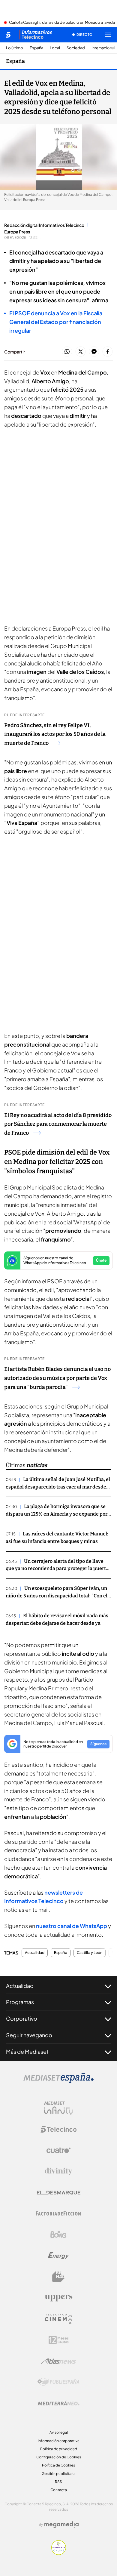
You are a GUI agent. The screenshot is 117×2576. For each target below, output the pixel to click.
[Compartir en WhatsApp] (67, 352)
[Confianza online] (59, 2553)
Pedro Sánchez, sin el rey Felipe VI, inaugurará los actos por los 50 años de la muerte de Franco (55, 734)
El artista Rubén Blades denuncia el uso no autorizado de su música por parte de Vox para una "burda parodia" (57, 1378)
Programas (20, 2002)
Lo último (15, 48)
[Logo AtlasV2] (59, 2361)
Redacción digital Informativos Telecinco (44, 225)
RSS (58, 2482)
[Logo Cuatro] (58, 2150)
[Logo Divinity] (58, 2171)
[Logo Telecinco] (58, 2129)
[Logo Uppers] (58, 2298)
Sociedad (76, 48)
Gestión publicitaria (59, 2474)
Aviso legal (59, 2432)
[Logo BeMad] (58, 2277)
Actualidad (35, 1953)
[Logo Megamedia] (61, 2525)
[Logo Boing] (58, 2235)
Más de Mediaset (27, 2052)
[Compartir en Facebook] (108, 352)
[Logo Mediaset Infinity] (58, 2108)
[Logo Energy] (58, 2256)
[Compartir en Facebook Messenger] (94, 352)
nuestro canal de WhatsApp (72, 1926)
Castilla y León (90, 1953)
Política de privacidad (59, 2449)
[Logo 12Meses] (59, 2340)
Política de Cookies (58, 2465)
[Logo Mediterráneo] (58, 2403)
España (36, 48)
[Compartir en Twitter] (81, 352)
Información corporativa (59, 2441)
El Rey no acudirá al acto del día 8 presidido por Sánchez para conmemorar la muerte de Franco (58, 1124)
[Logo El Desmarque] (59, 2193)
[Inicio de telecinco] (8, 35)
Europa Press (17, 232)
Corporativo (22, 2018)
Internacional (103, 48)
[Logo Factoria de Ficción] (58, 2214)
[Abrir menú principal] (108, 35)
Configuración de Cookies (59, 2457)
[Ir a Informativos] (36, 35)
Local (55, 48)
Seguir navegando (29, 2035)
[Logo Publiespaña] (58, 2382)
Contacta (59, 2490)
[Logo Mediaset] (58, 2081)
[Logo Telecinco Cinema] (58, 2319)
